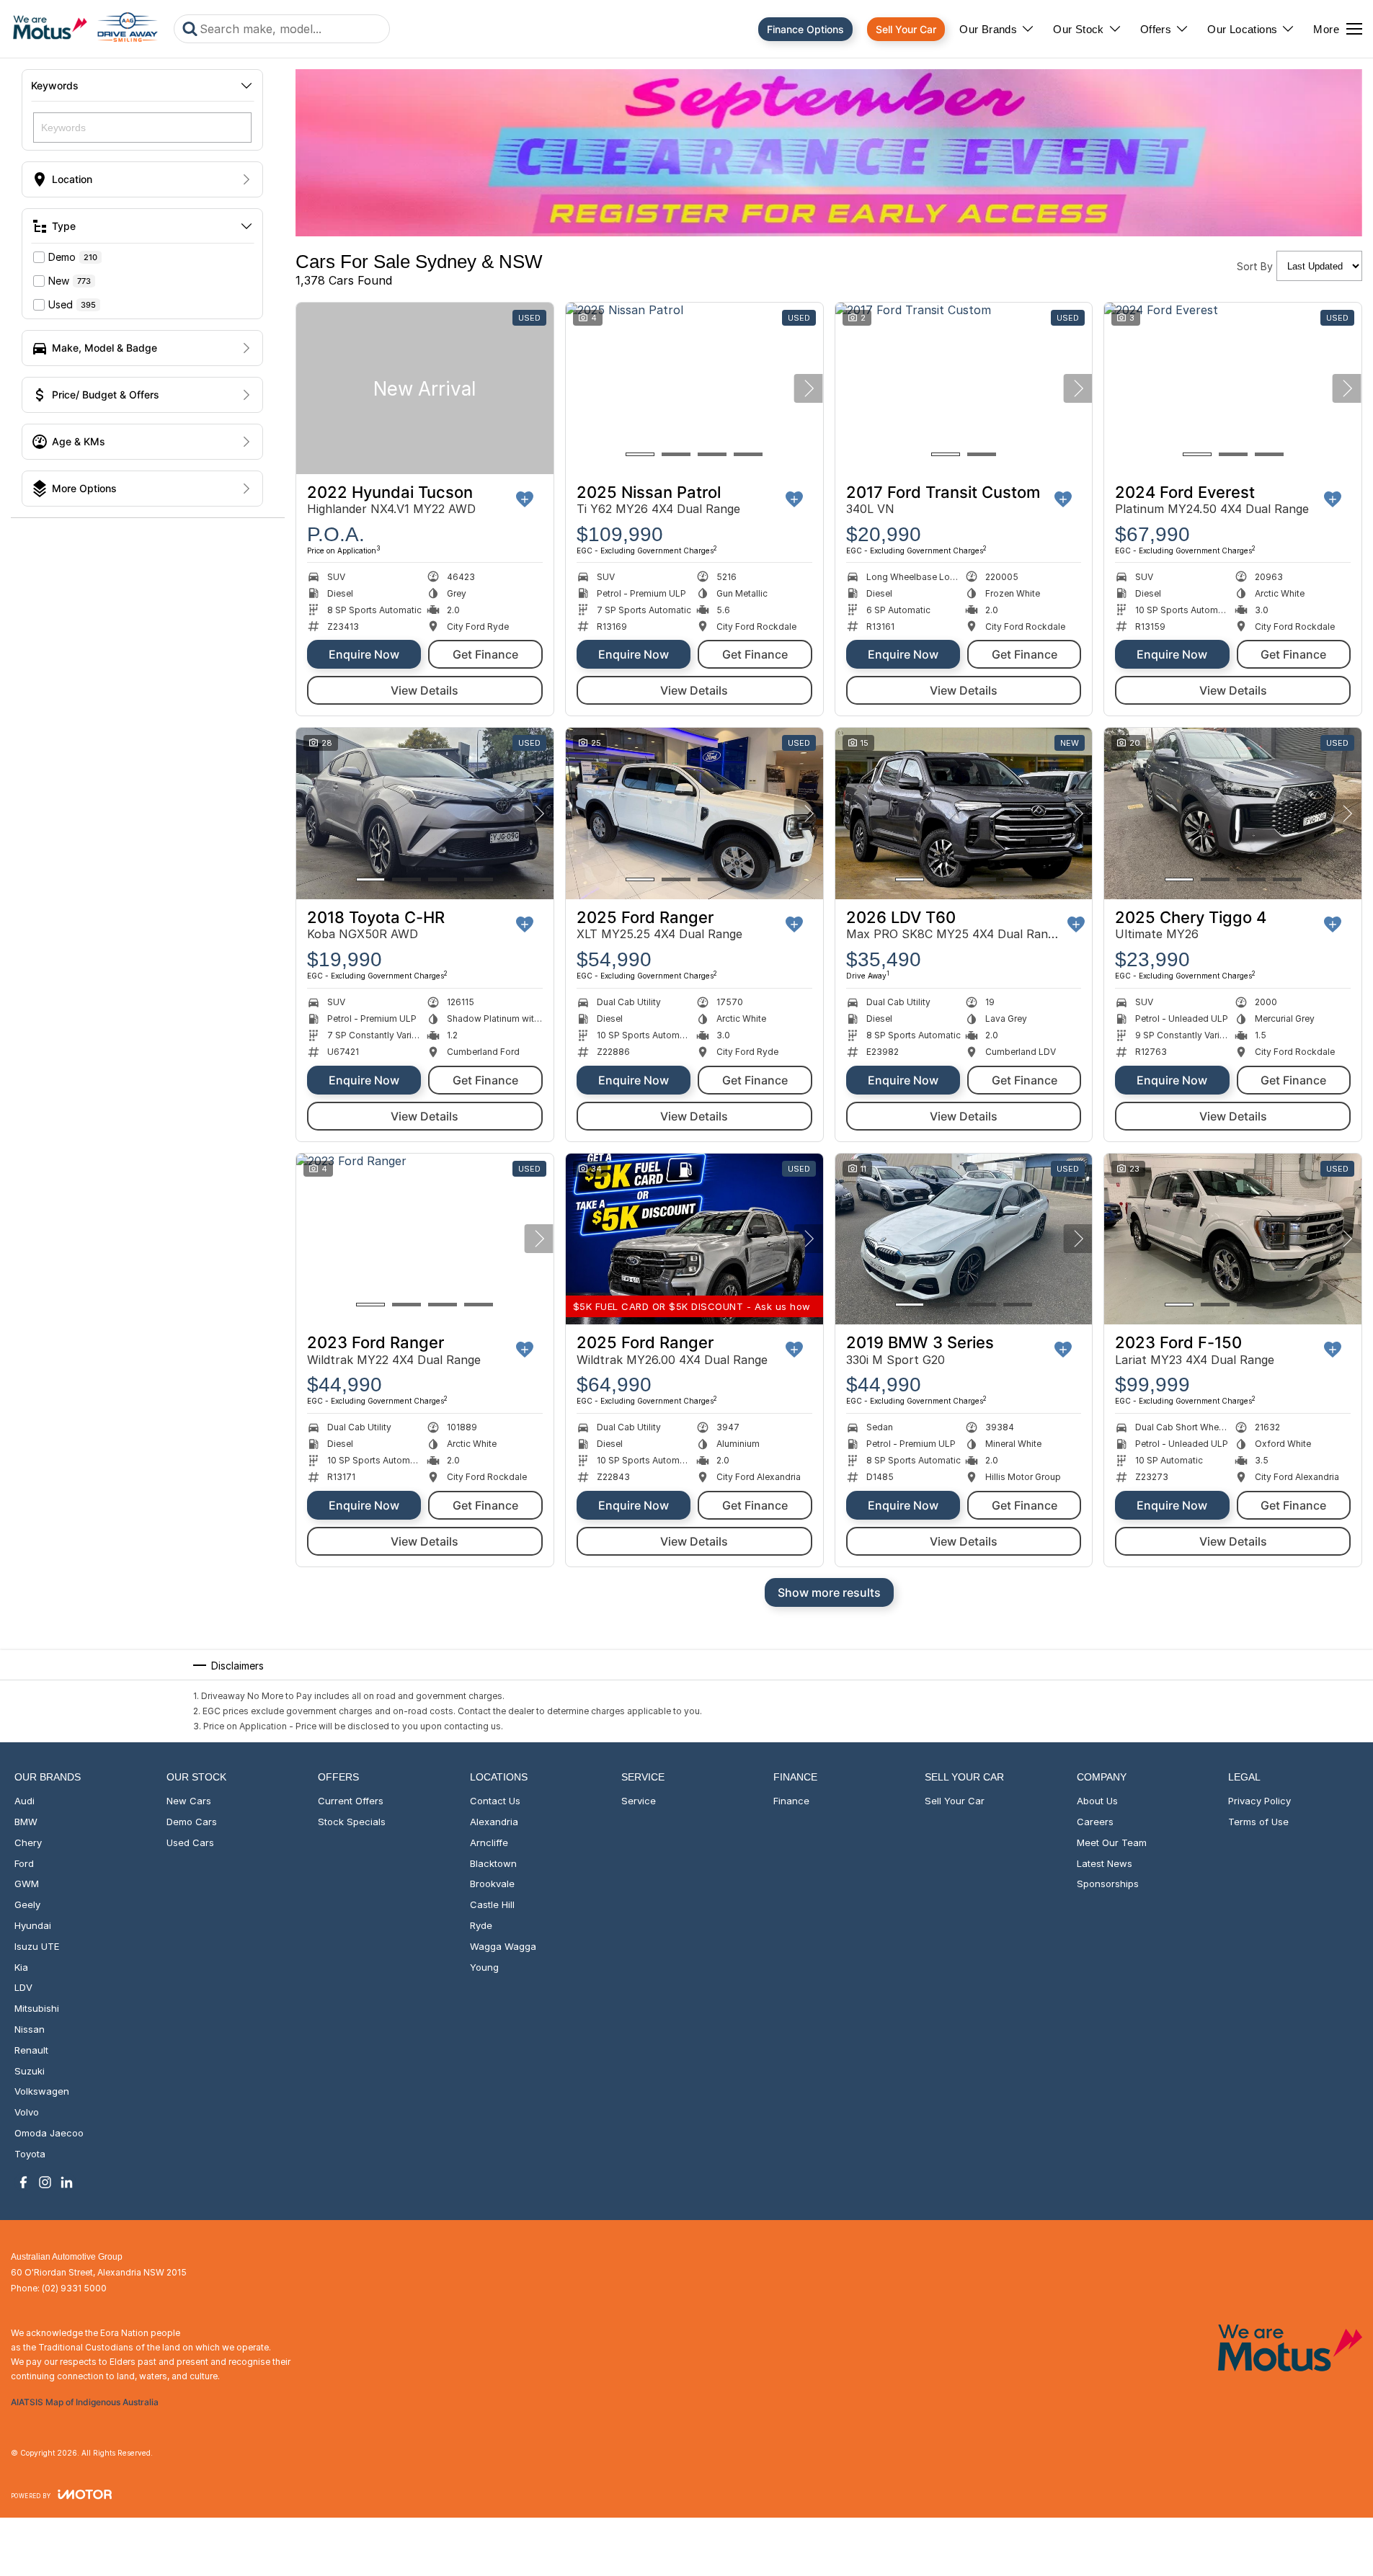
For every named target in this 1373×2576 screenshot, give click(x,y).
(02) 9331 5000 (74, 2288)
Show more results (829, 1592)
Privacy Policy (1259, 1801)
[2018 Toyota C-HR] (425, 814)
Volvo (27, 2112)
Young (484, 1967)
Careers (1095, 1822)
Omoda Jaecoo (49, 2133)
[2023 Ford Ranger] (425, 1239)
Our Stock (1079, 29)
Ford (24, 1863)
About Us (1097, 1801)
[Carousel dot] (640, 454)
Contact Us (495, 1801)
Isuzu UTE (37, 1946)
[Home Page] (85, 29)
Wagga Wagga (503, 1946)
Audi (25, 1801)
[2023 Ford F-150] (1233, 1239)
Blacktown (493, 1863)
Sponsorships (1108, 1884)
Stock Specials (352, 1822)
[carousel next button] (809, 388)
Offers (1156, 29)
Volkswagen (42, 2091)
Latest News (1105, 1863)
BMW (26, 1822)
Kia (21, 1967)
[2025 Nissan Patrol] (694, 388)
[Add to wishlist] (525, 499)
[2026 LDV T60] (964, 814)
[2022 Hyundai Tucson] (425, 388)
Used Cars (190, 1842)
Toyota (30, 2154)
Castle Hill (492, 1904)
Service (639, 1801)
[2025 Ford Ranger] (694, 814)
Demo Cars (192, 1822)
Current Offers (351, 1801)
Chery (28, 1842)
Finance (791, 1801)
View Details (425, 690)
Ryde (481, 1925)
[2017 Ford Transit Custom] (964, 388)
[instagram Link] (45, 2182)
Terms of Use (1258, 1822)
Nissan (30, 2029)
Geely (27, 1904)
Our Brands (988, 29)
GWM (27, 1884)
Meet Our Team (1112, 1842)
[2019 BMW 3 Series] (964, 1239)
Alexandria (494, 1822)
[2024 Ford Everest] (1233, 388)
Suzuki (30, 2071)
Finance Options (805, 29)
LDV (23, 1987)
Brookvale (492, 1884)
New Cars (189, 1801)
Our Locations (1242, 29)
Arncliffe (489, 1842)
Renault (31, 2050)
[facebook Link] (23, 2182)
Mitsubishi (37, 2008)
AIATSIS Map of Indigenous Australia (85, 2402)
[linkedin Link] (67, 2182)
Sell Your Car (906, 29)
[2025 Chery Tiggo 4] (1233, 814)
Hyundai (33, 1925)
